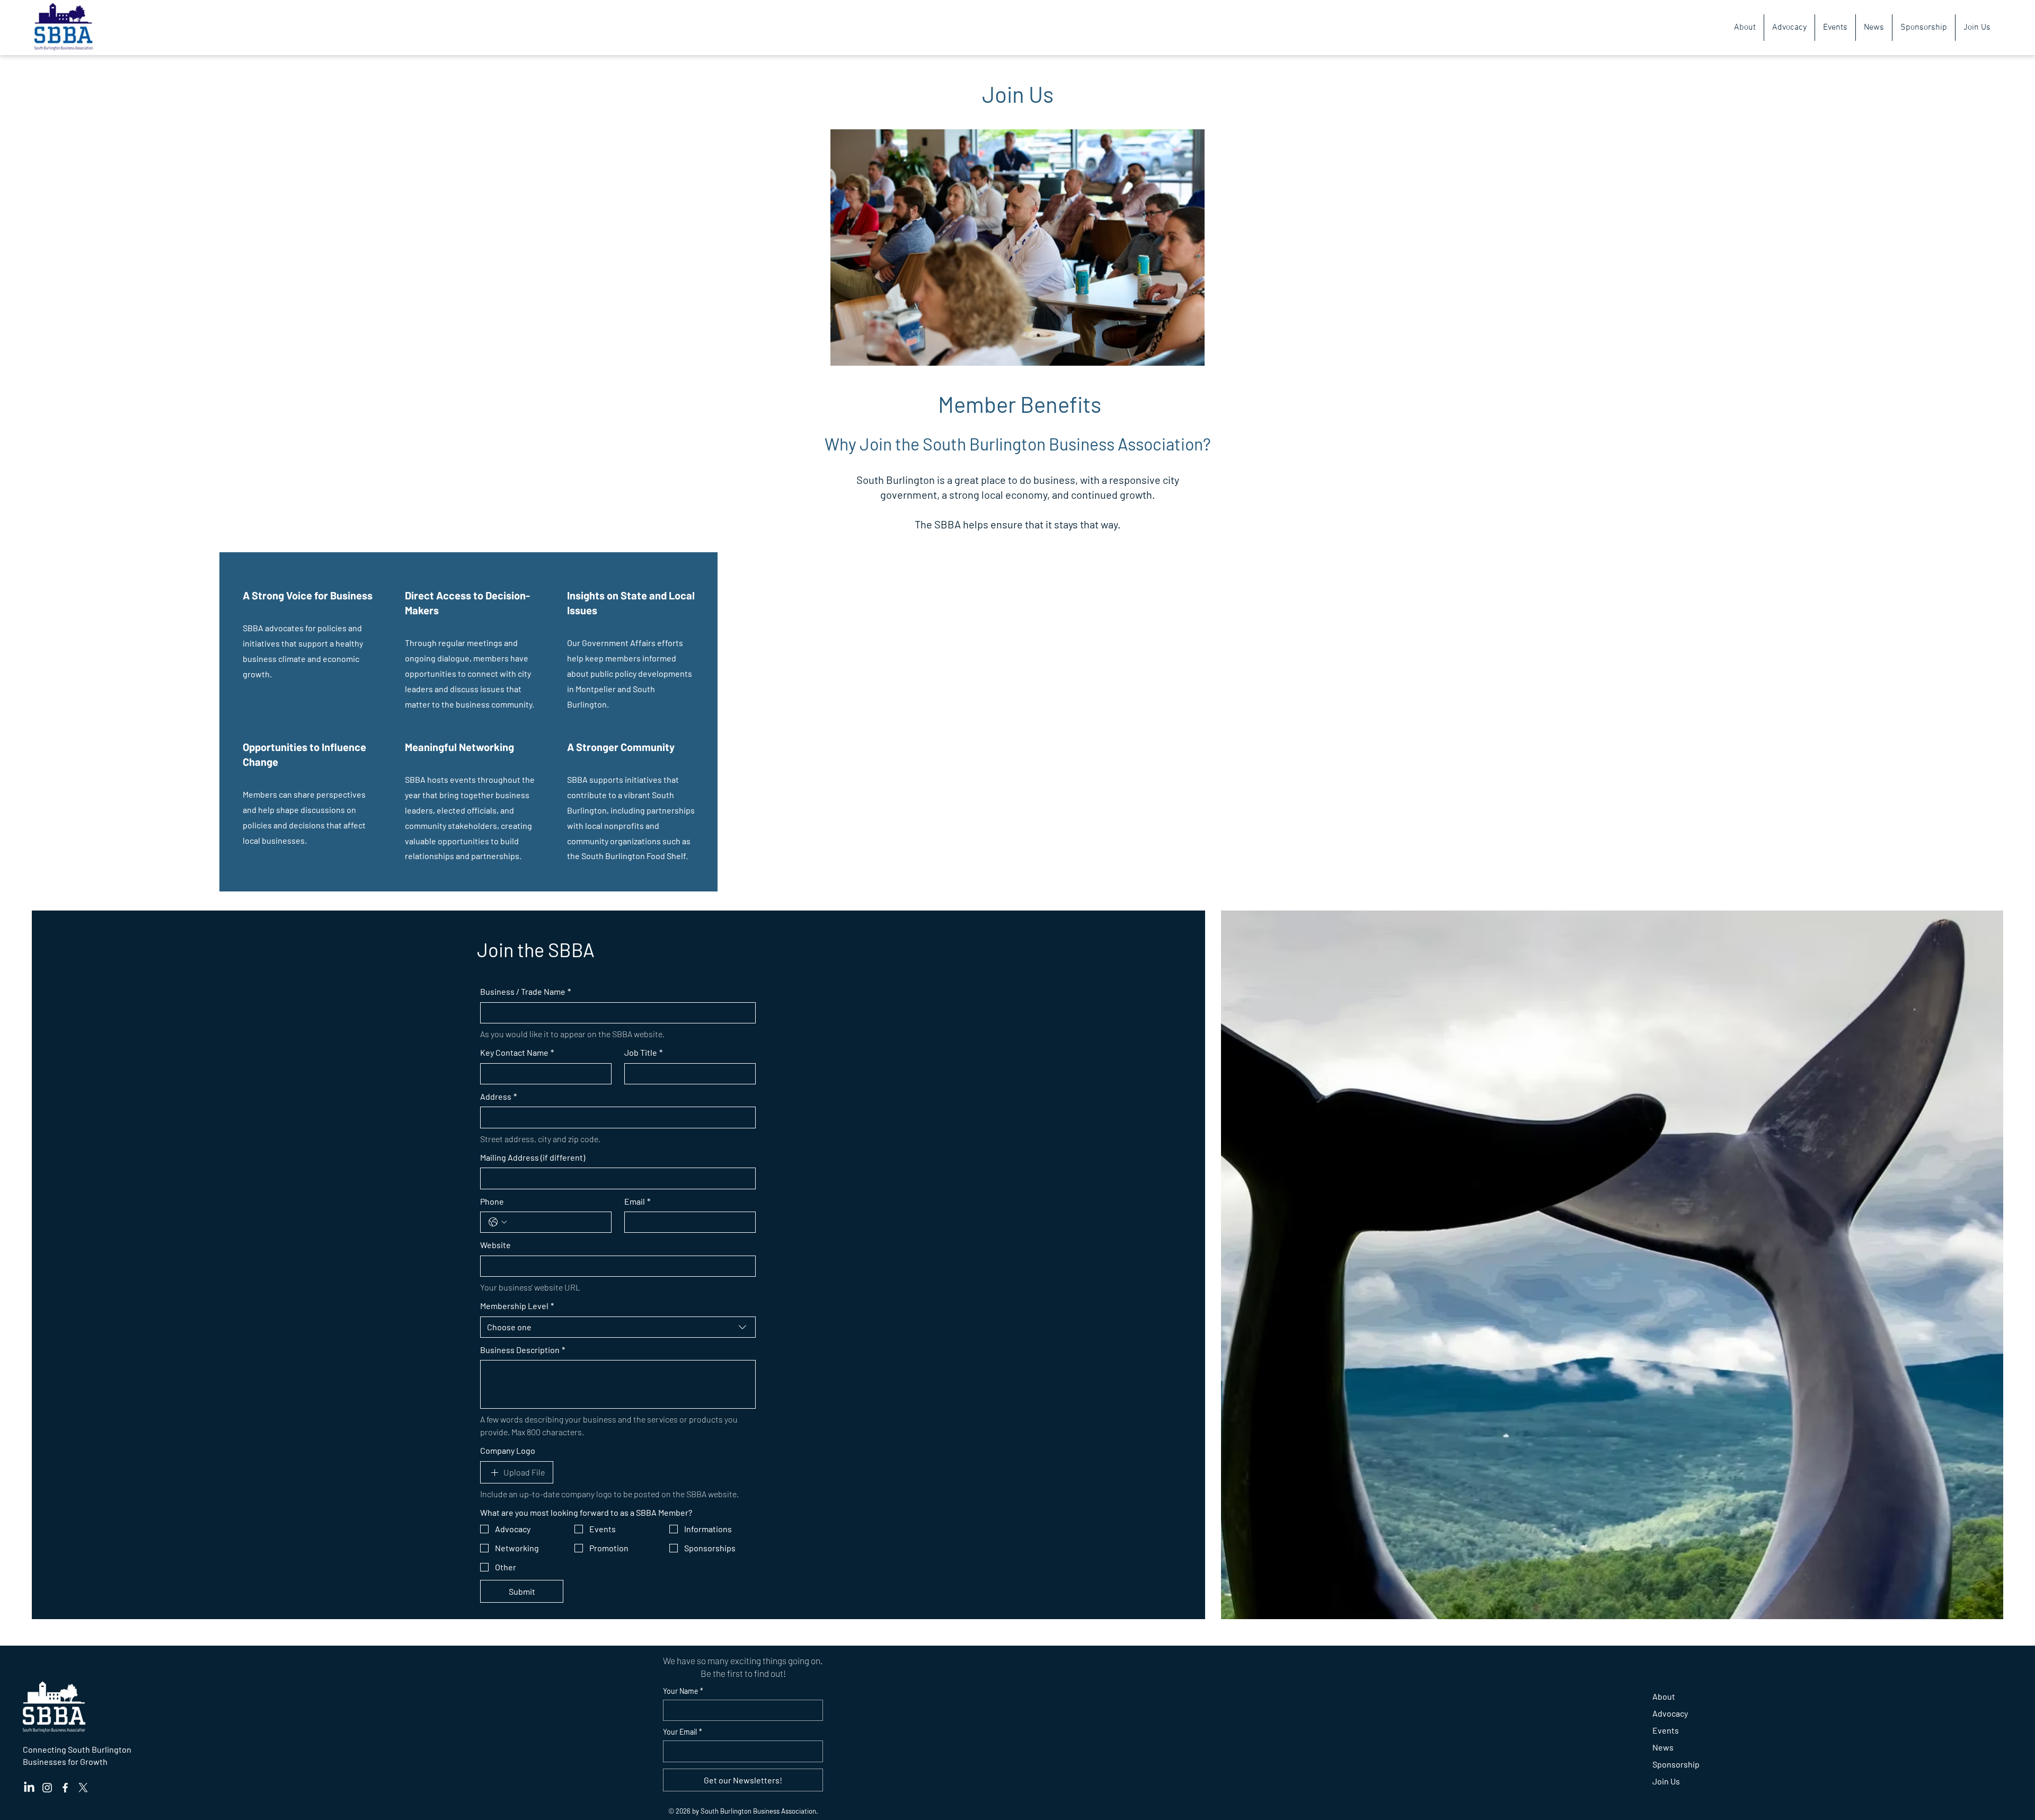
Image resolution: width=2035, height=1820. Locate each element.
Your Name (683, 1691)
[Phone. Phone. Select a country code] (498, 1222)
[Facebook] (65, 1788)
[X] (83, 1788)
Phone (492, 1201)
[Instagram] (47, 1788)
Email (637, 1201)
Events (1666, 1730)
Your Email (683, 1732)
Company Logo (508, 1450)
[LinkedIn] (29, 1788)
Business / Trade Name (525, 991)
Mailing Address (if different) (533, 1157)
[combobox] (618, 1327)
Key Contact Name (517, 1052)
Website (496, 1245)
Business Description (523, 1350)
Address (498, 1096)
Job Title (643, 1052)
